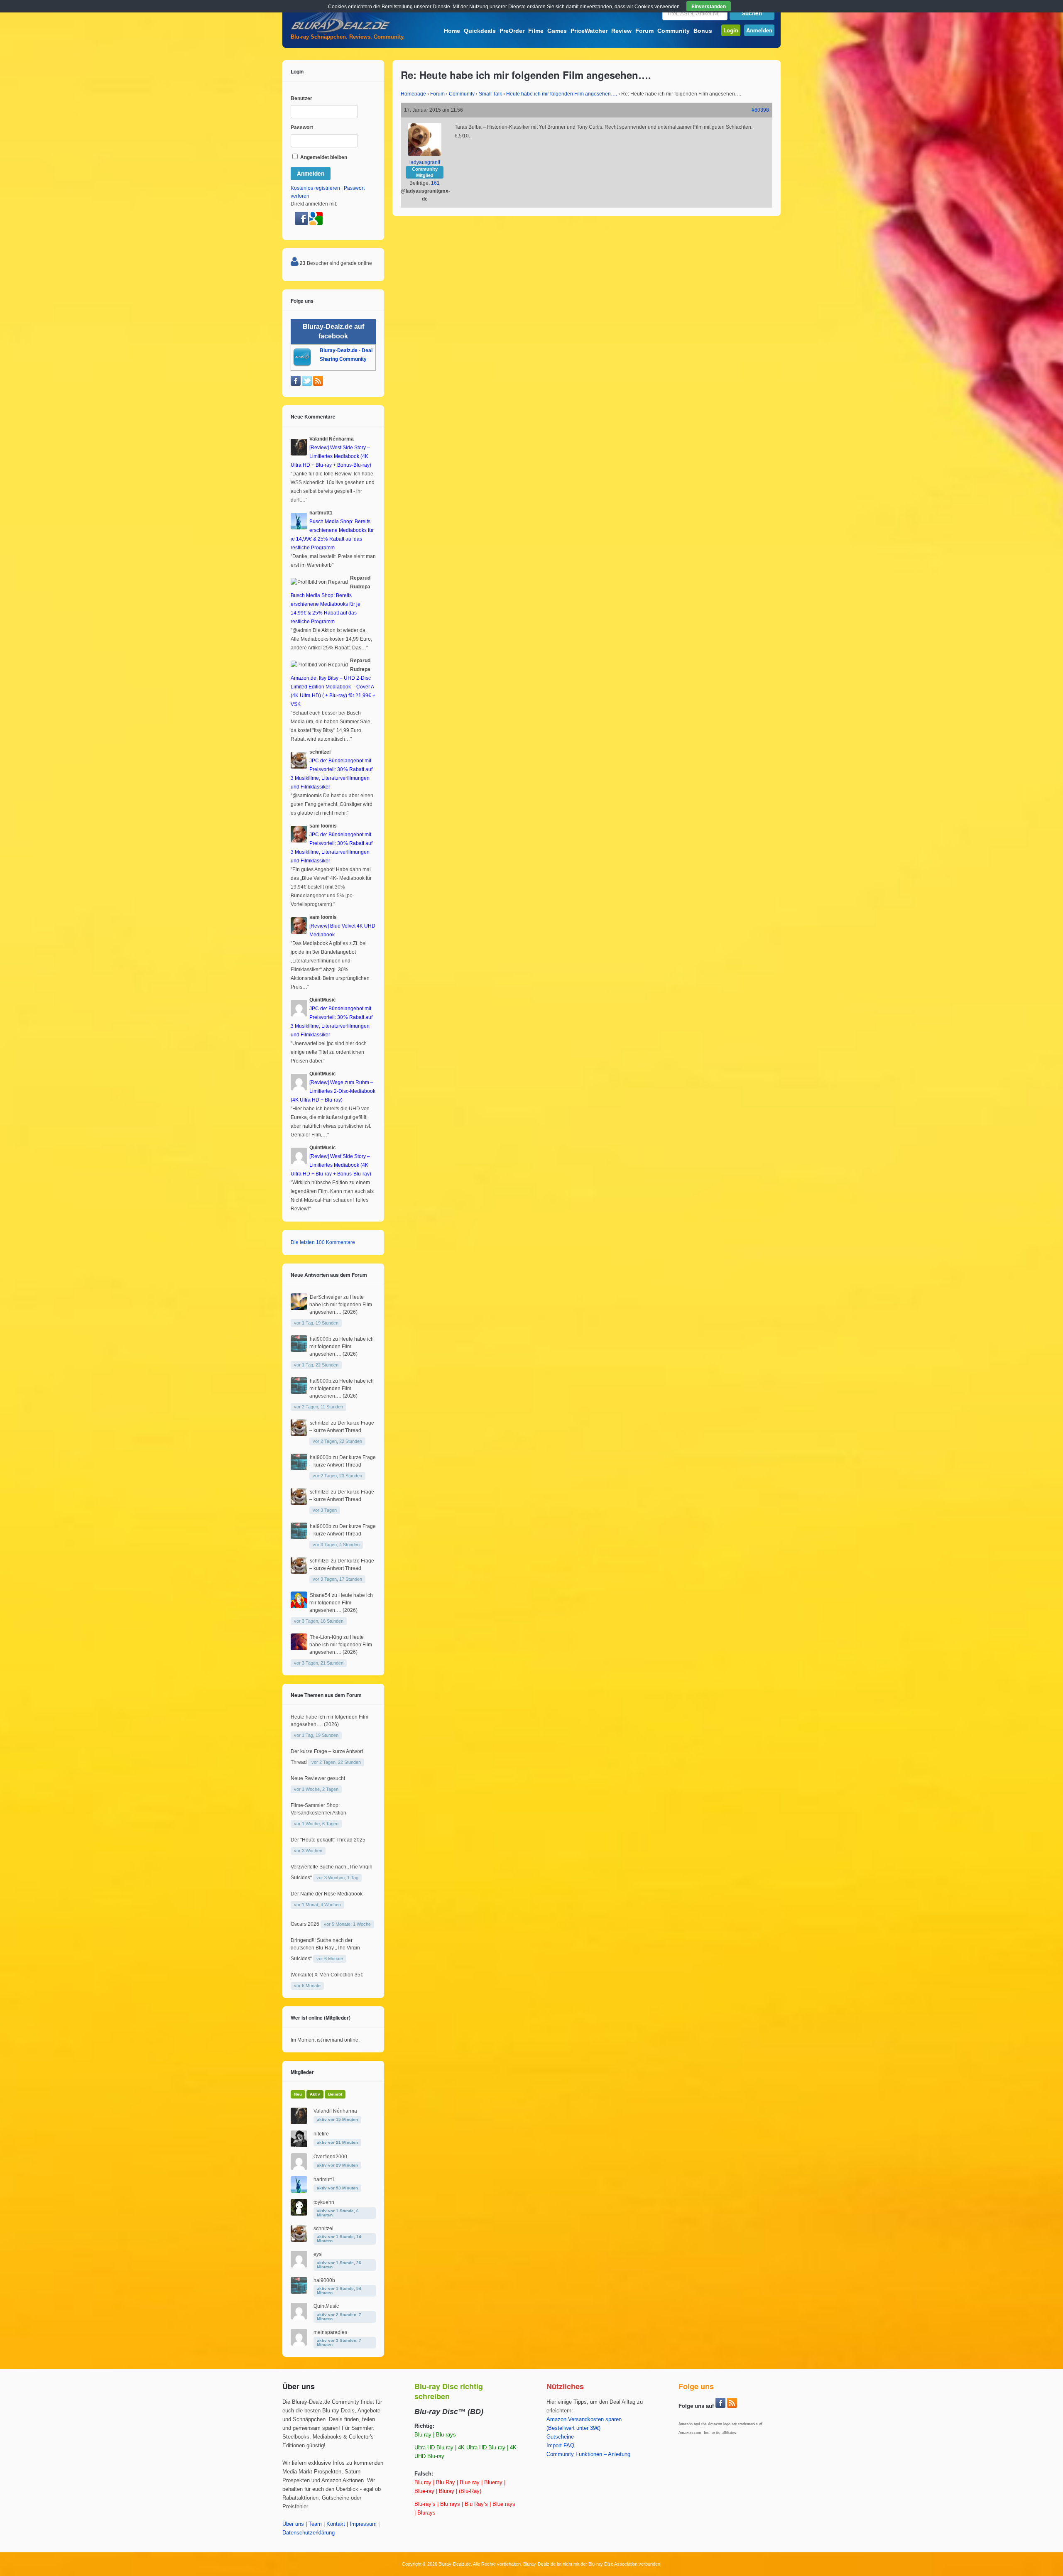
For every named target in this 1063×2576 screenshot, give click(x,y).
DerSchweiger (326, 1297)
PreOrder (512, 31)
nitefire (321, 2134)
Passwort (302, 127)
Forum (644, 31)
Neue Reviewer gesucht (318, 1778)
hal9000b (321, 1339)
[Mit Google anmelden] (316, 223)
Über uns (293, 2524)
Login (731, 30)
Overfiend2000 (330, 2157)
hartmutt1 (324, 2179)
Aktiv (315, 2094)
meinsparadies (330, 2332)
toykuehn (324, 2202)
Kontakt (336, 2524)
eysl (318, 2254)
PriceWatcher (589, 31)
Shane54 (320, 1595)
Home (452, 31)
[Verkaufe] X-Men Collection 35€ (327, 1975)
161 (435, 183)
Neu (298, 2094)
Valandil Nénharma (335, 2111)
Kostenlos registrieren (315, 188)
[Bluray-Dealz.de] (340, 32)
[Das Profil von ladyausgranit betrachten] (425, 154)
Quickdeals (480, 31)
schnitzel (320, 1423)
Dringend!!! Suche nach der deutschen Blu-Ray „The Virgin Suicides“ (325, 1949)
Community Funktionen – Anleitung (588, 2454)
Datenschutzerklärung (309, 2533)
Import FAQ (560, 2446)
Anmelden (759, 30)
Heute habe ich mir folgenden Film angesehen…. (562, 94)
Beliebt (335, 2094)
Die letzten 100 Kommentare (323, 1242)
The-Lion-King (326, 1637)
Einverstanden (709, 6)
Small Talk (490, 94)
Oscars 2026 (305, 1924)
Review (621, 31)
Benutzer (301, 98)
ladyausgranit (425, 162)
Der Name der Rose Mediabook (327, 1894)
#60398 (760, 110)
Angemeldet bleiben (323, 157)
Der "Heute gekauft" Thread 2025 (328, 1840)
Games (557, 31)
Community (674, 31)
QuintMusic (326, 2306)
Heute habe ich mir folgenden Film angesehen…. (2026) (341, 1305)
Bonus (703, 31)
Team (315, 2524)
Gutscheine (560, 2437)
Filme (536, 31)
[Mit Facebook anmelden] (302, 223)
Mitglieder (302, 2072)
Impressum (363, 2524)
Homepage (413, 94)
